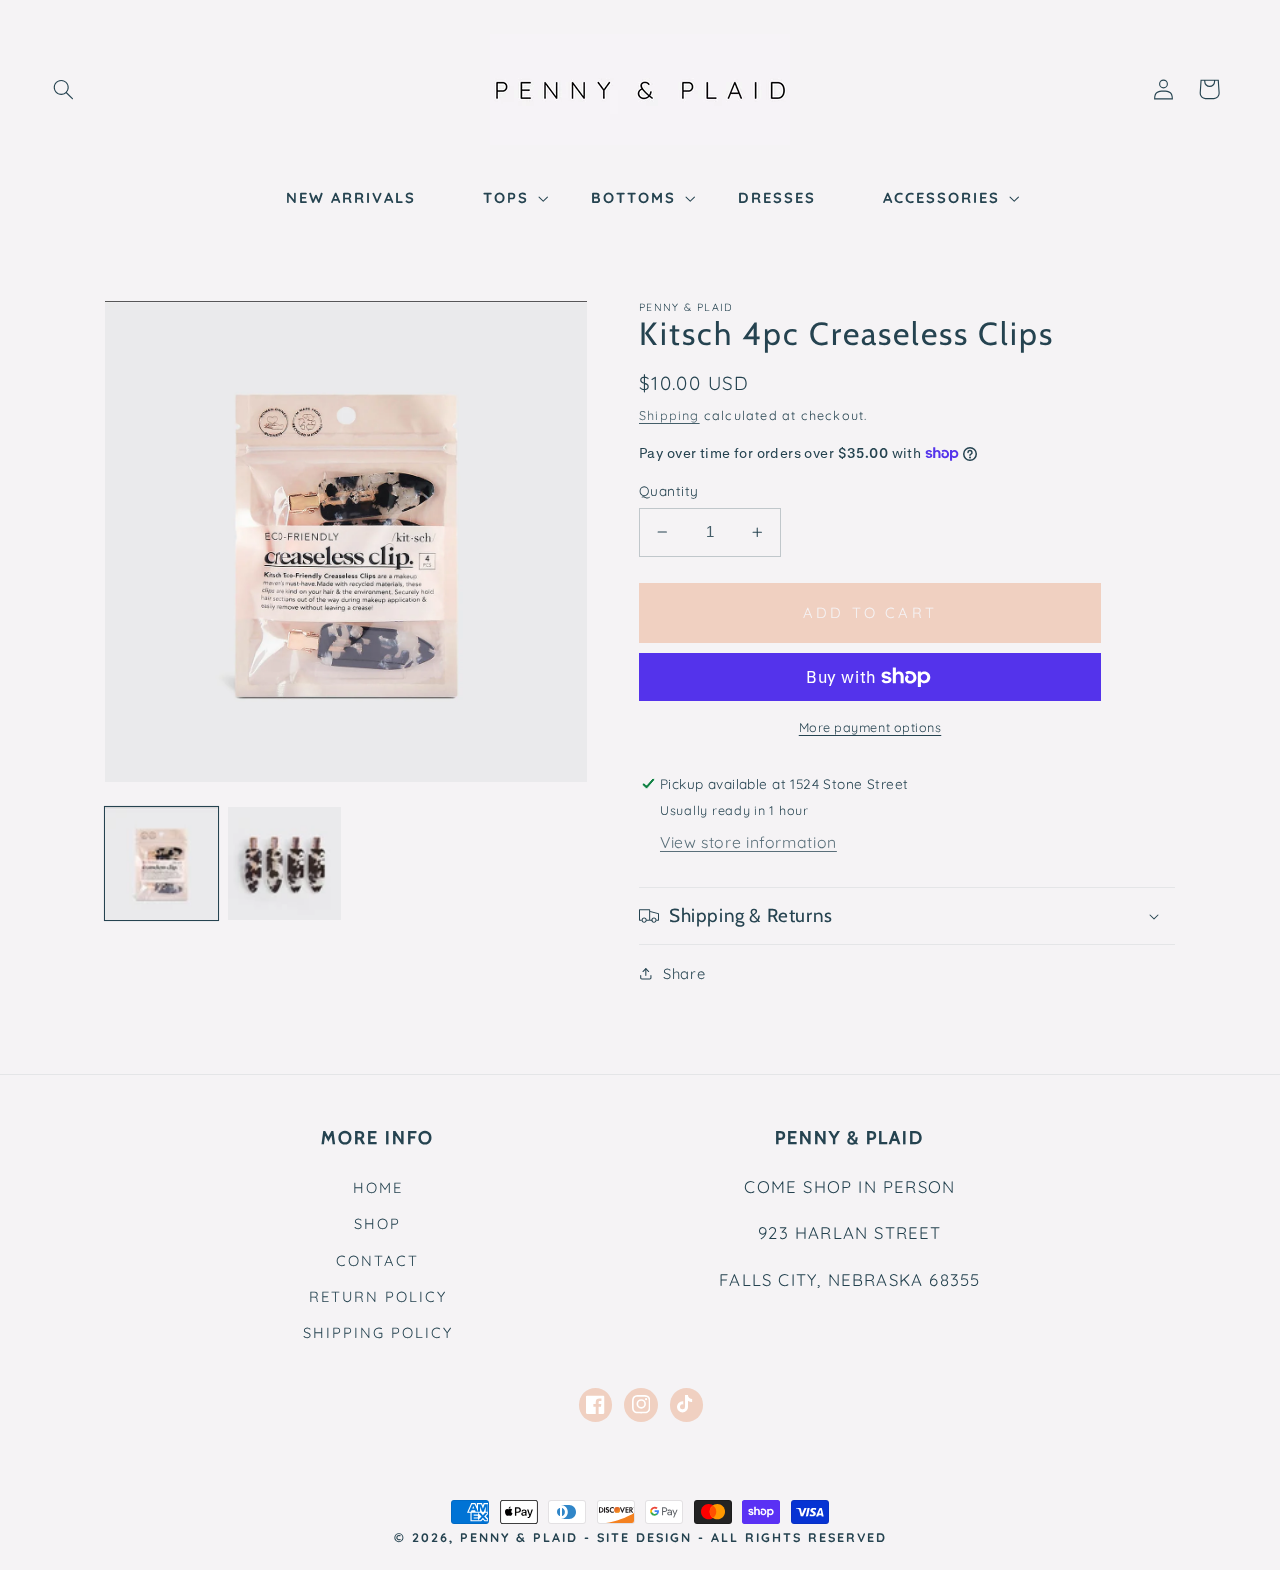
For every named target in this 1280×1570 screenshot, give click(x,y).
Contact (377, 1260)
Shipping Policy (378, 1332)
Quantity (668, 490)
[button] (63, 89)
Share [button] (684, 973)
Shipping (669, 415)
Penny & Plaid (519, 1537)
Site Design (644, 1537)
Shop (377, 1223)
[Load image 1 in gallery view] (161, 863)
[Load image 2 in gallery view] (284, 863)
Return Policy (378, 1296)
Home (378, 1187)
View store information (748, 842)
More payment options (870, 727)
